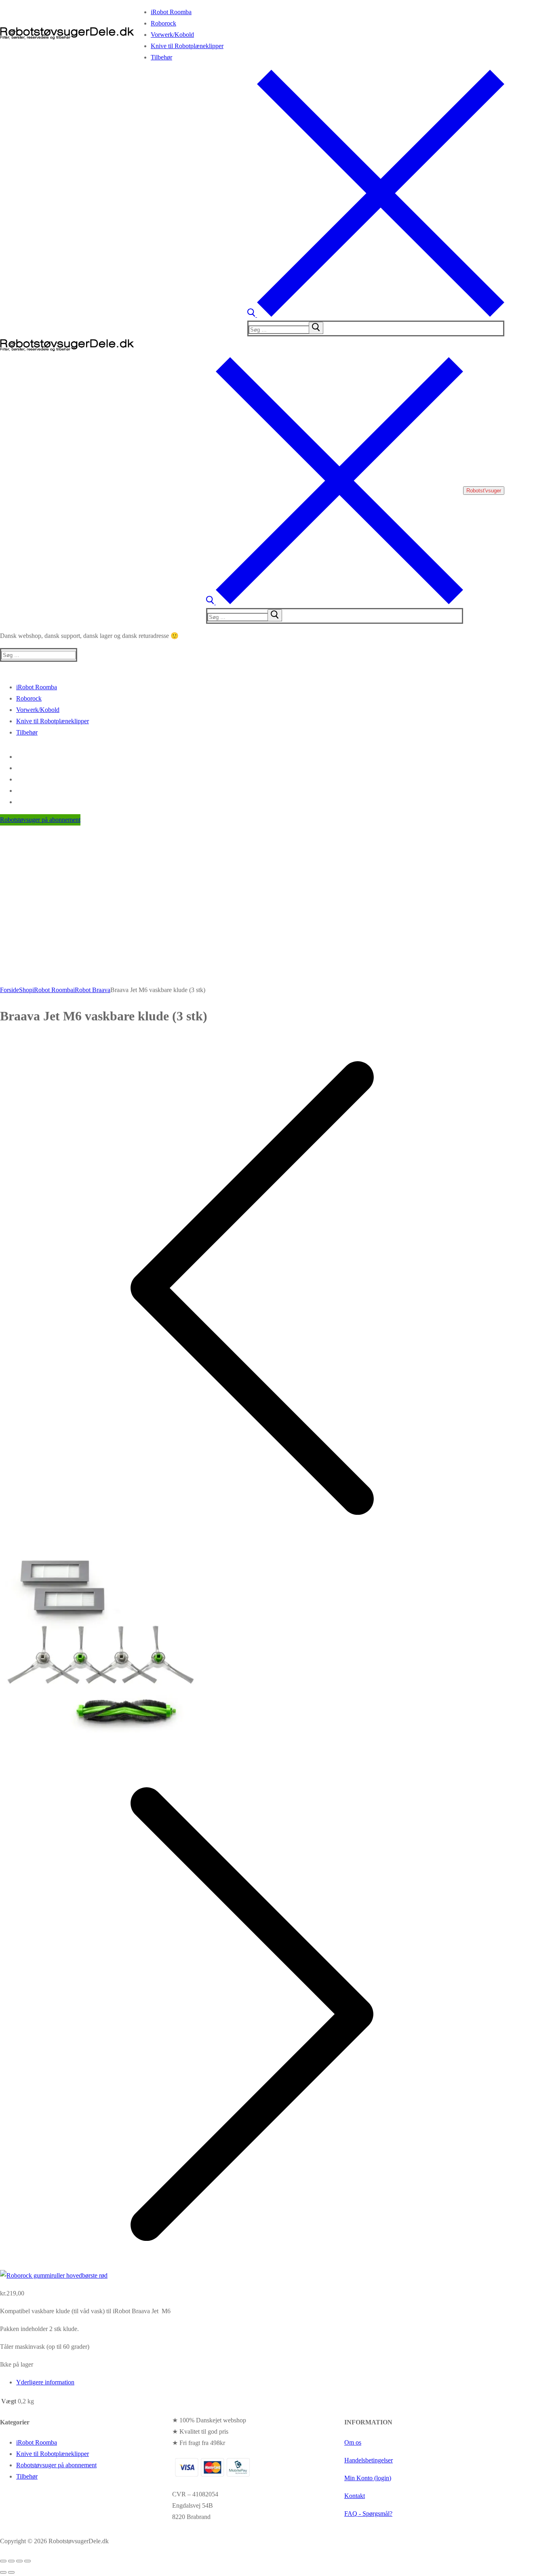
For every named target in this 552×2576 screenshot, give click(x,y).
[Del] (19, 2561)
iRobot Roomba (53, 990)
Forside (9, 990)
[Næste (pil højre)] (11, 2572)
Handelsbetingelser (369, 2460)
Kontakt (355, 2496)
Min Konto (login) (368, 2478)
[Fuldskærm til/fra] (11, 2561)
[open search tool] (376, 315)
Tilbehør (27, 2476)
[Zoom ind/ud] (3, 2561)
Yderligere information (45, 2382)
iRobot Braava (92, 990)
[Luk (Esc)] (27, 2561)
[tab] (260, 2382)
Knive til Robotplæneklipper (53, 2454)
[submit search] (316, 328)
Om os (353, 2442)
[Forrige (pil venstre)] (3, 2572)
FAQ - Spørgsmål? (368, 2514)
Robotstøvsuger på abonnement (40, 820)
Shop (26, 990)
